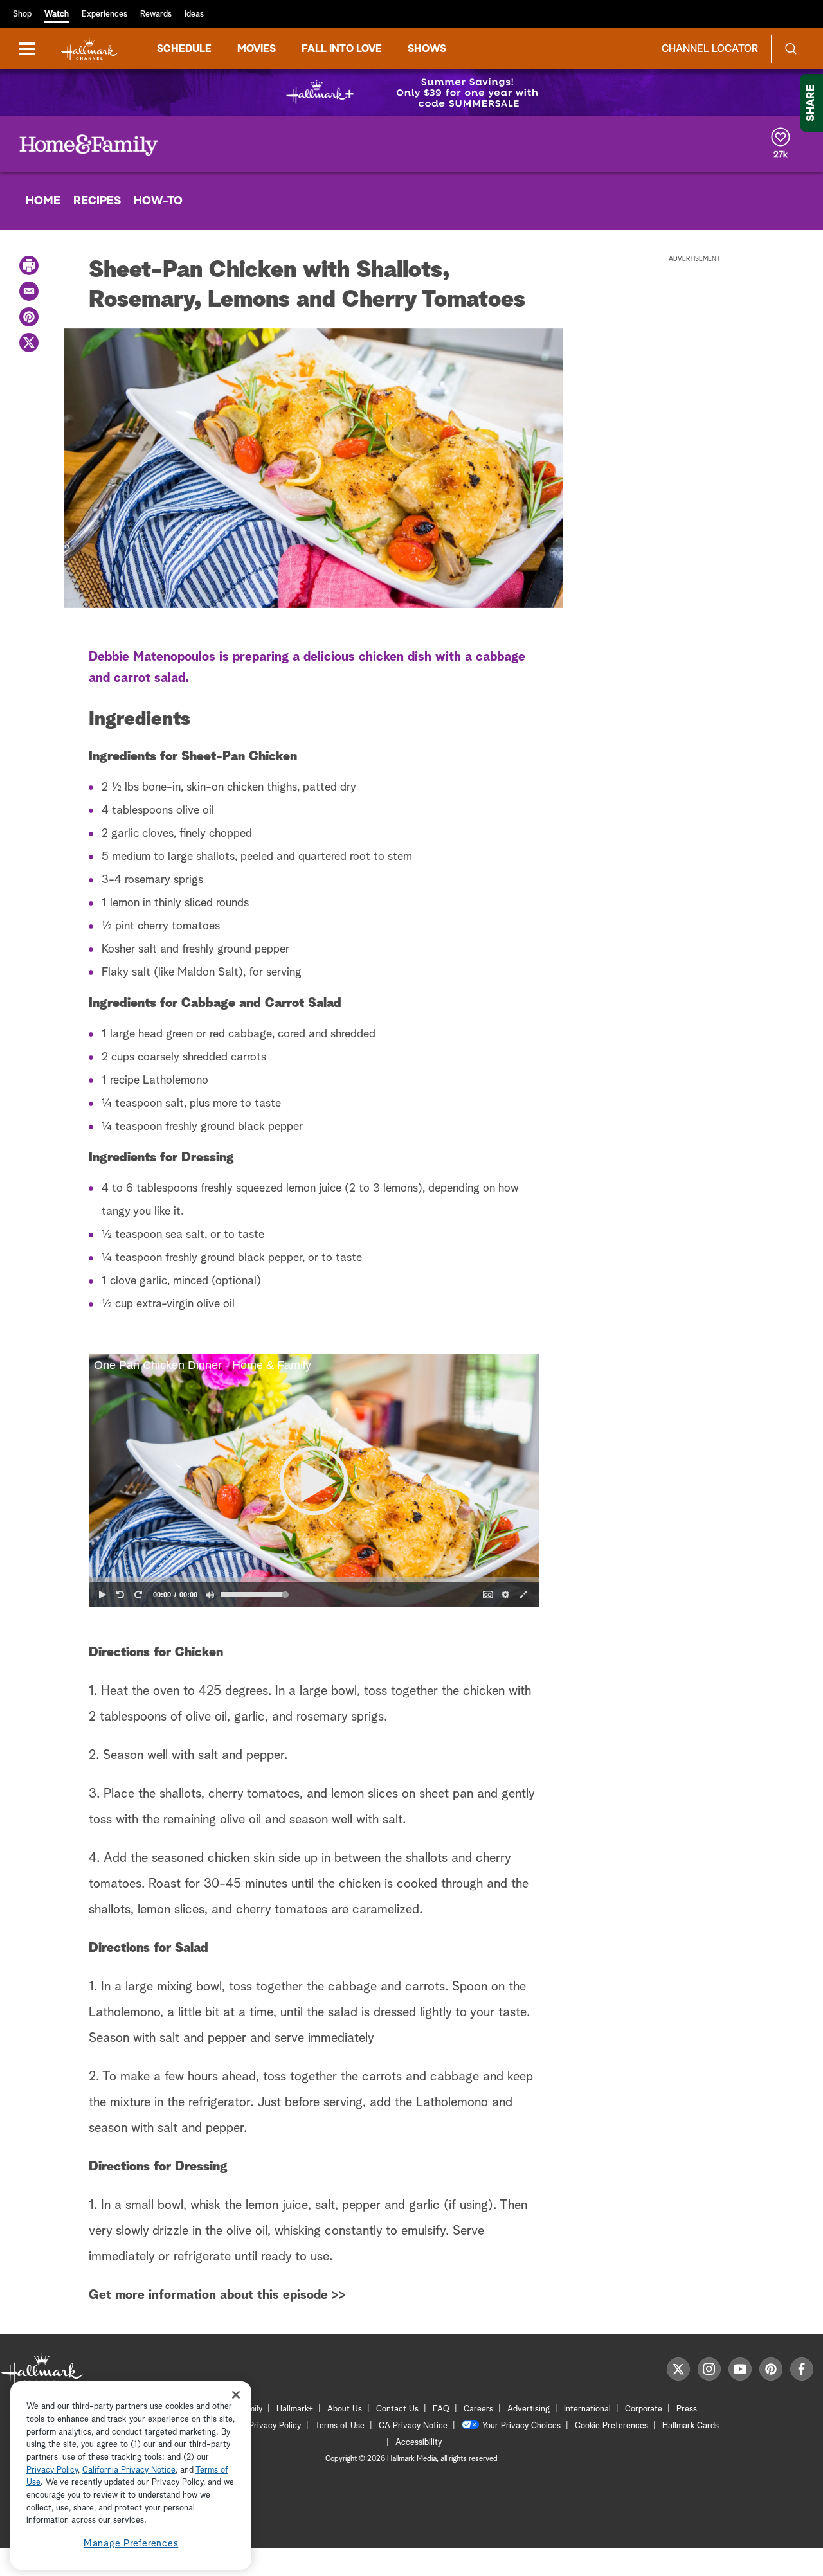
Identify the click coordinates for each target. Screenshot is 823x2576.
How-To (158, 201)
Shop (22, 14)
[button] (314, 1481)
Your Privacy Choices (521, 2426)
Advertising (529, 2409)
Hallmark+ (295, 2409)
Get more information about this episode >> (217, 2295)
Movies (257, 49)
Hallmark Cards (691, 2426)
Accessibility (419, 2443)
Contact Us (397, 2409)
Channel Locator (710, 49)
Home (43, 201)
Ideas (194, 14)
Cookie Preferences (611, 2426)
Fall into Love (342, 49)
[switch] (210, 1595)
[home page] (89, 49)
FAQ (441, 2409)
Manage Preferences (131, 2544)
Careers (478, 2409)
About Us (345, 2409)
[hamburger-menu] (27, 49)
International (587, 2409)
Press (687, 2409)
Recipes (97, 201)
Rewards (156, 14)
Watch (57, 14)
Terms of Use (340, 2426)
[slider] (314, 1579)
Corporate (644, 2409)
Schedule (184, 49)
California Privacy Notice (129, 2470)
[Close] (236, 2394)
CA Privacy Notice (413, 2426)
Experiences (104, 14)
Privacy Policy (275, 2426)
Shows (427, 49)
